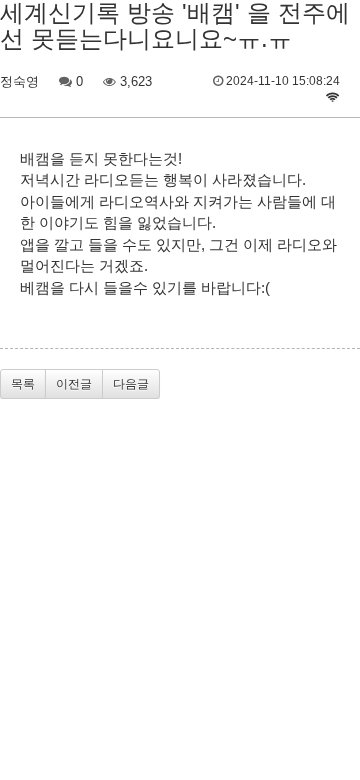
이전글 (74, 384)
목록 (23, 384)
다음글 (131, 384)
